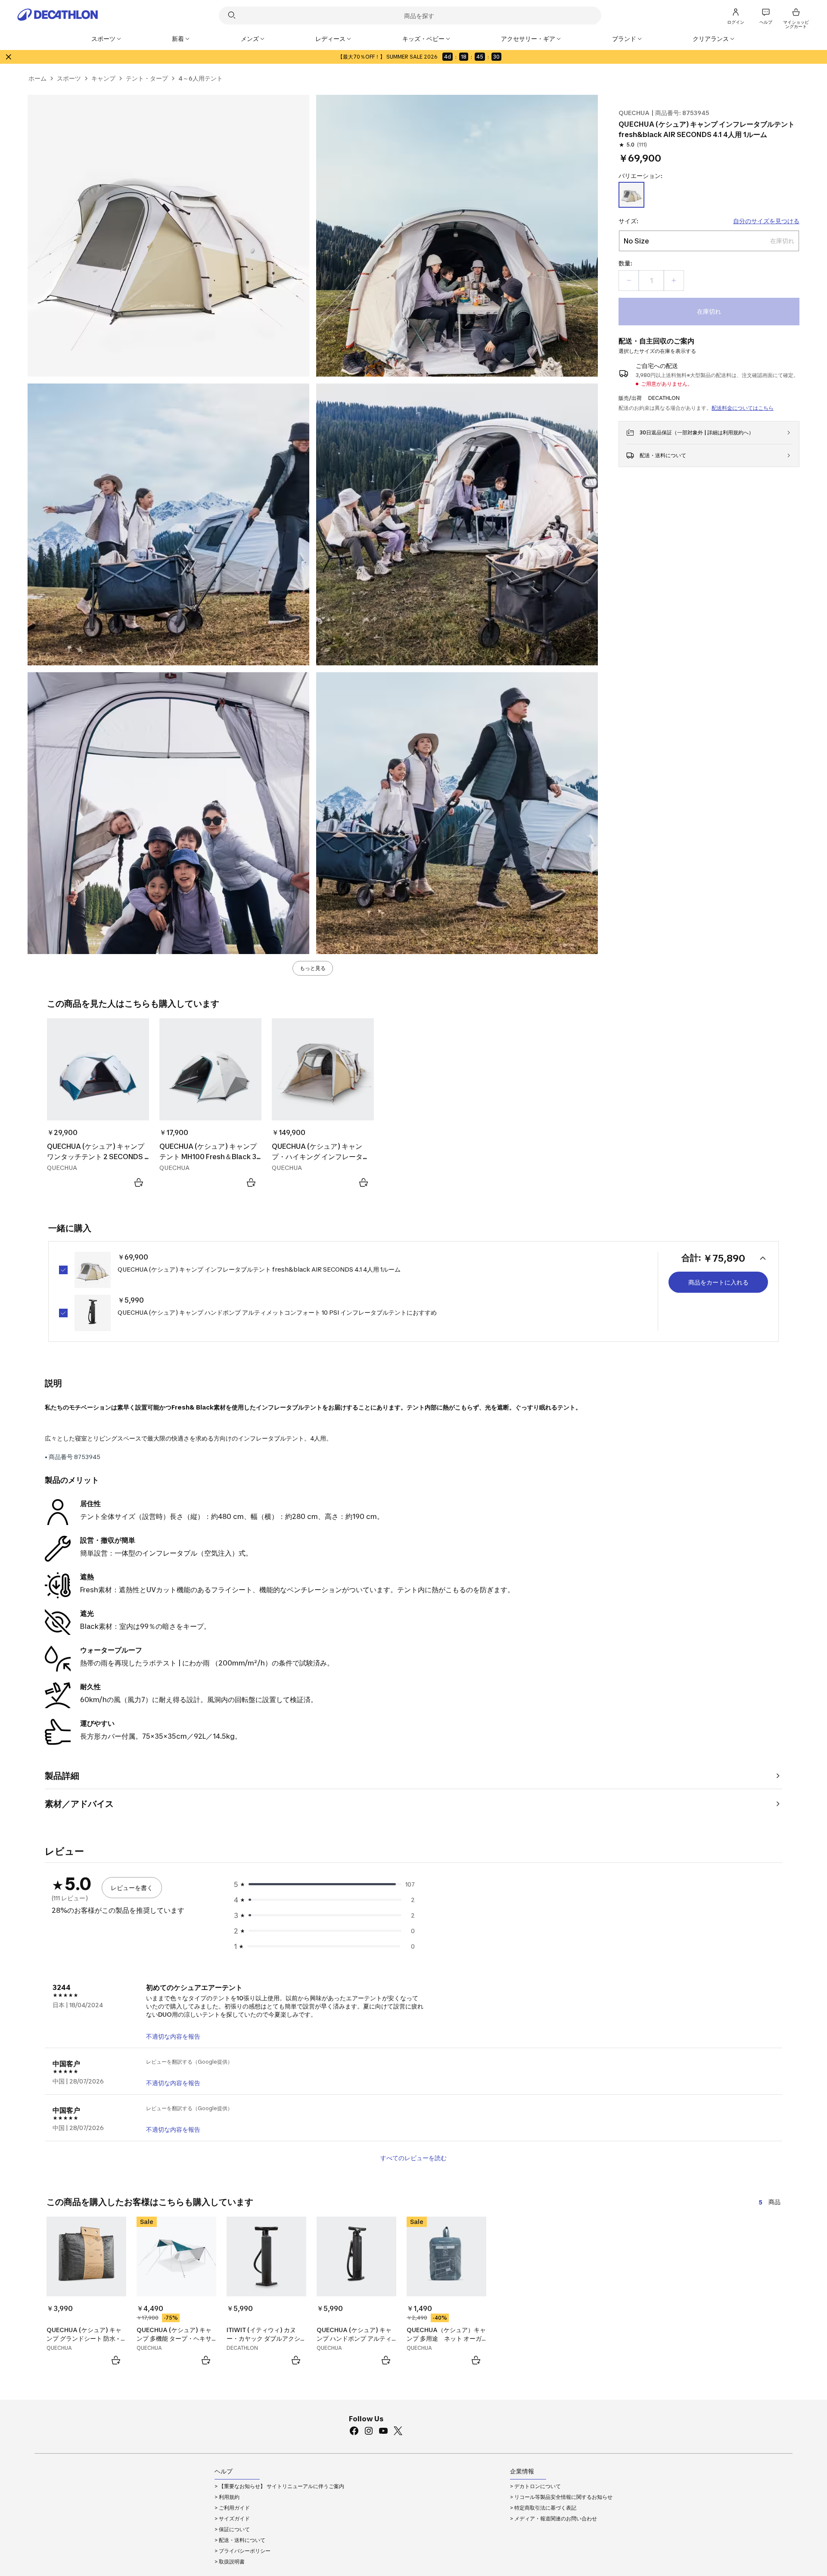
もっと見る (313, 968)
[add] (674, 281)
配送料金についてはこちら (743, 408)
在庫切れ (709, 311)
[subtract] (629, 281)
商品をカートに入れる (718, 1282)
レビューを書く (132, 1888)
